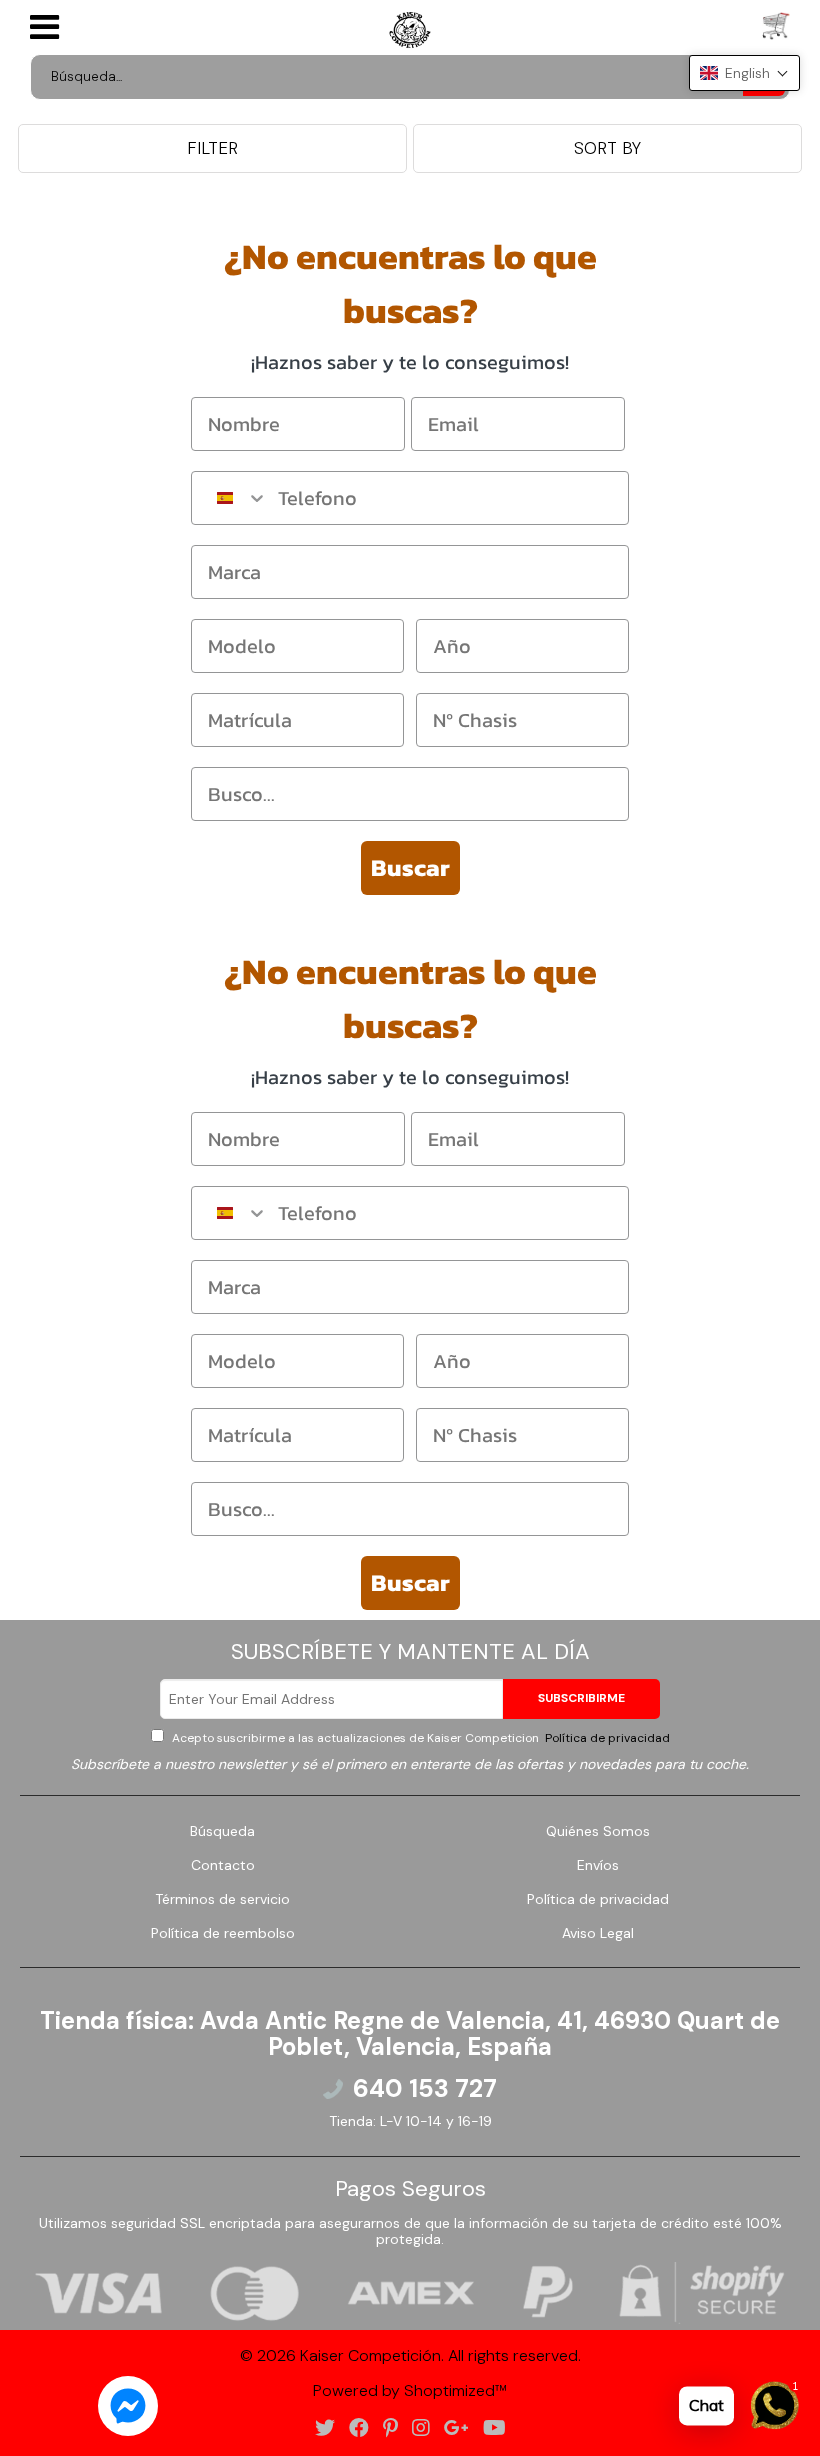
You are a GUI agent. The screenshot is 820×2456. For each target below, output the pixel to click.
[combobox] (230, 498)
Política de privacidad (606, 1738)
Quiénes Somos (598, 1831)
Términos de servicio (222, 1899)
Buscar (410, 867)
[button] (744, 73)
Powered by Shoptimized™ (410, 2390)
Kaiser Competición (370, 2355)
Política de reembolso (223, 1933)
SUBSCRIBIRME (581, 1698)
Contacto (223, 1865)
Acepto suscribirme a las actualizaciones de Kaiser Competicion (419, 1738)
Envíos (598, 1865)
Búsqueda (222, 1831)
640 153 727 (425, 2089)
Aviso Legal (598, 1933)
